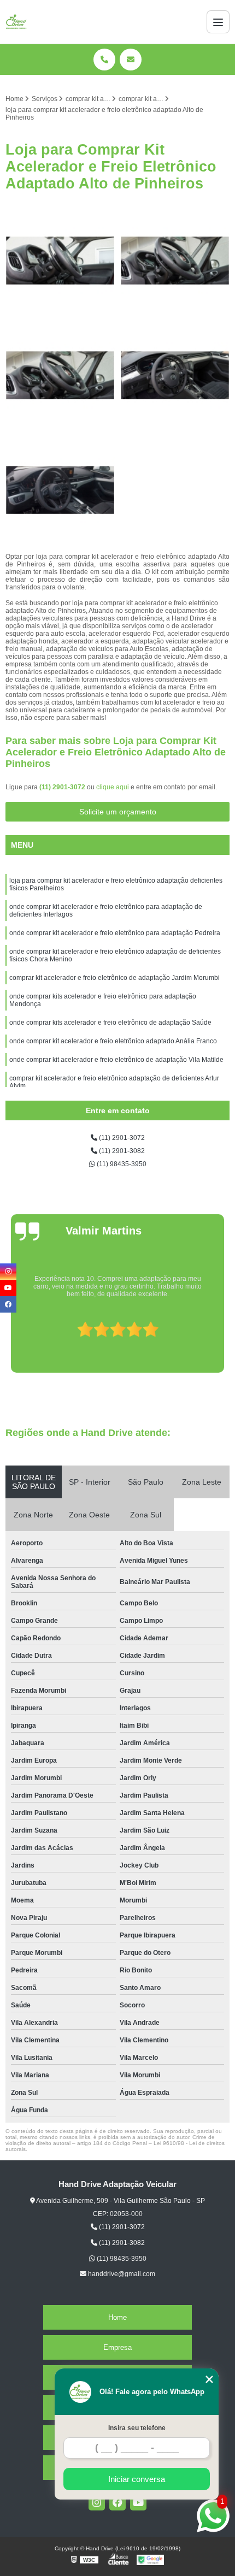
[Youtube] (138, 2502)
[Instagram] (97, 2502)
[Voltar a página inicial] (16, 22)
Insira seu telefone (137, 2428)
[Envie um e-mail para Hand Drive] (131, 60)
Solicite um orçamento (118, 812)
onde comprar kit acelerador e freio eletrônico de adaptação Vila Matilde (116, 1060)
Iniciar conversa (137, 2479)
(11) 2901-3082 (121, 1151)
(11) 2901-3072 (63, 787)
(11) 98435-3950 (121, 1164)
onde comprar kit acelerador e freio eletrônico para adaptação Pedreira (115, 933)
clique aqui (113, 787)
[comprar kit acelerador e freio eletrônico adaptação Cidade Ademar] (175, 375)
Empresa (117, 2347)
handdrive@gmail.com (121, 2274)
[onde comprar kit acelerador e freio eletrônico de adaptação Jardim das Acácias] (60, 490)
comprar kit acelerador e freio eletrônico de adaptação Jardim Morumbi (114, 978)
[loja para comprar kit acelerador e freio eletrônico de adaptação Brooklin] (60, 375)
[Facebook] (117, 2502)
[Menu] (218, 22)
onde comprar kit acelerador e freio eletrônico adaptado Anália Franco (113, 1041)
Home (117, 2317)
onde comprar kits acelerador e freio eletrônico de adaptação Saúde (110, 1023)
